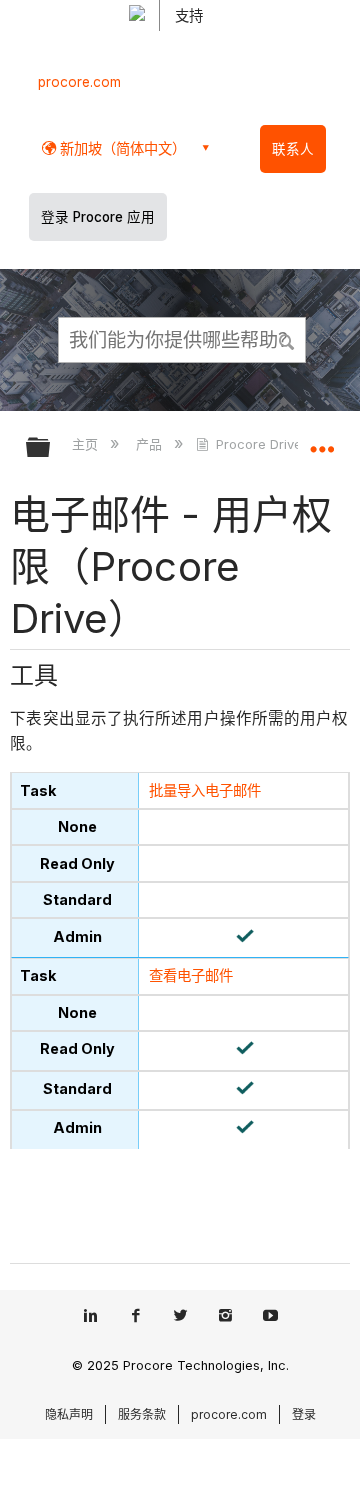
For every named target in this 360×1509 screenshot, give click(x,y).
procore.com (79, 82)
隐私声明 (69, 1414)
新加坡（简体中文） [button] (121, 148)
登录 (304, 1414)
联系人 (293, 149)
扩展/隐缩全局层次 (51, 448)
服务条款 (142, 1414)
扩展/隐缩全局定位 (322, 441)
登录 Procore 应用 (98, 217)
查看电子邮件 (191, 975)
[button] (288, 339)
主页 (87, 444)
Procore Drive (259, 444)
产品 (150, 444)
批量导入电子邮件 (205, 790)
